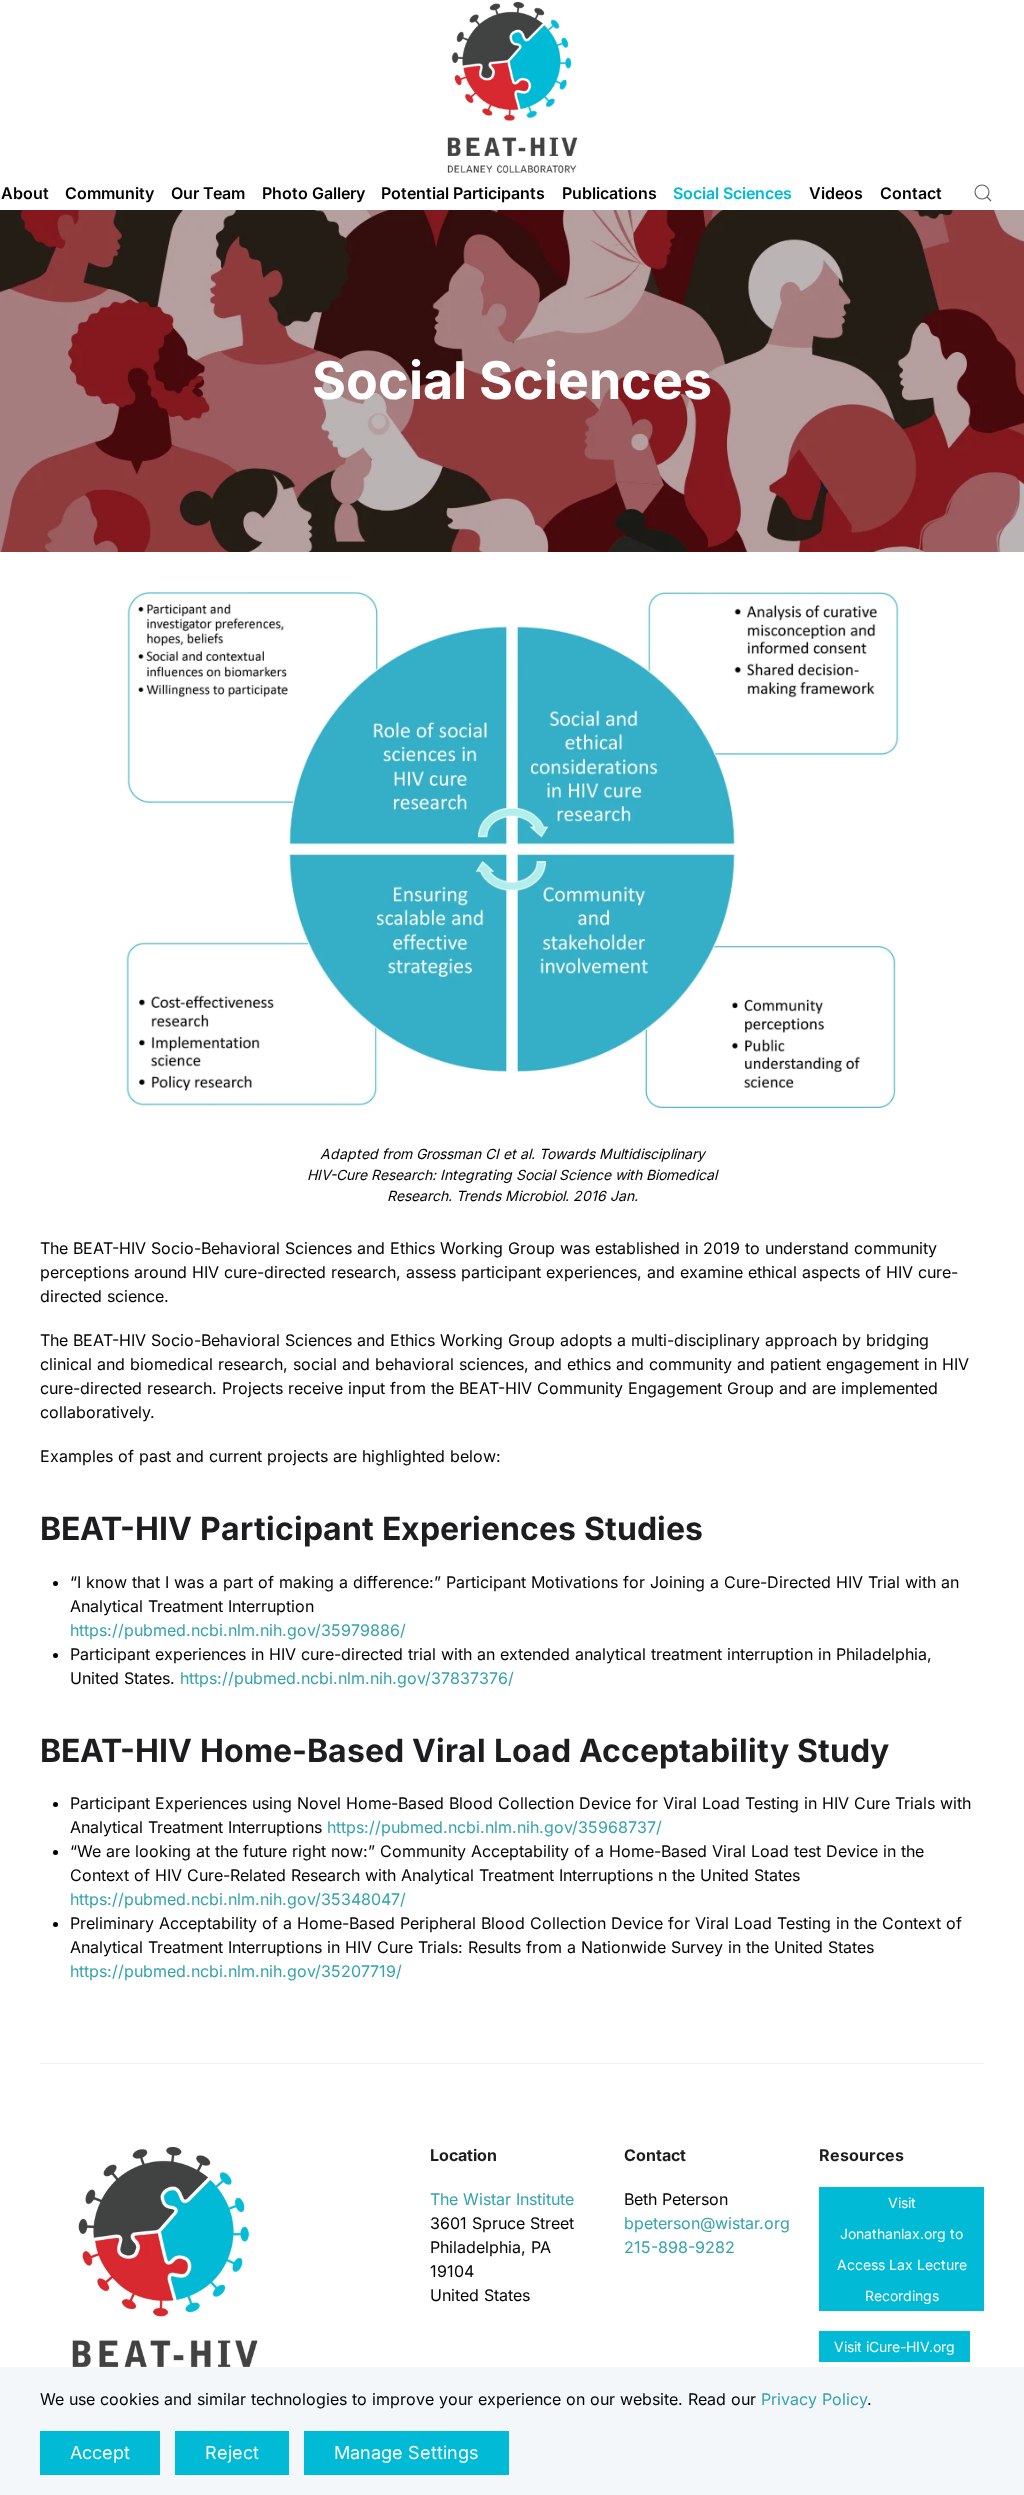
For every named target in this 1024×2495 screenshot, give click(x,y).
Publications (609, 193)
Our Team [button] (208, 193)
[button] (983, 192)
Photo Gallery (313, 193)
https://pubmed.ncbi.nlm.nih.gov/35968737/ (494, 1827)
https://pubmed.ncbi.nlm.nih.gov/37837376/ (347, 1678)
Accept (100, 2452)
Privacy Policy (814, 2399)
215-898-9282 (679, 2247)
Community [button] (109, 193)
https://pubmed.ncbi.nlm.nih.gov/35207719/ (236, 1971)
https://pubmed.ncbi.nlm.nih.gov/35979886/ (238, 1630)
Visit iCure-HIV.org (894, 2346)
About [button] (25, 193)
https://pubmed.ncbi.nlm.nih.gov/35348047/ (238, 1899)
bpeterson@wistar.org (707, 2223)
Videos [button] (836, 193)
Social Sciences (732, 193)
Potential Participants (463, 193)
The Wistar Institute (502, 2199)
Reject (232, 2452)
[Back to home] (512, 87)
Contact (911, 193)
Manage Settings (406, 2452)
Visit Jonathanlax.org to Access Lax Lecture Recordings (902, 2249)
